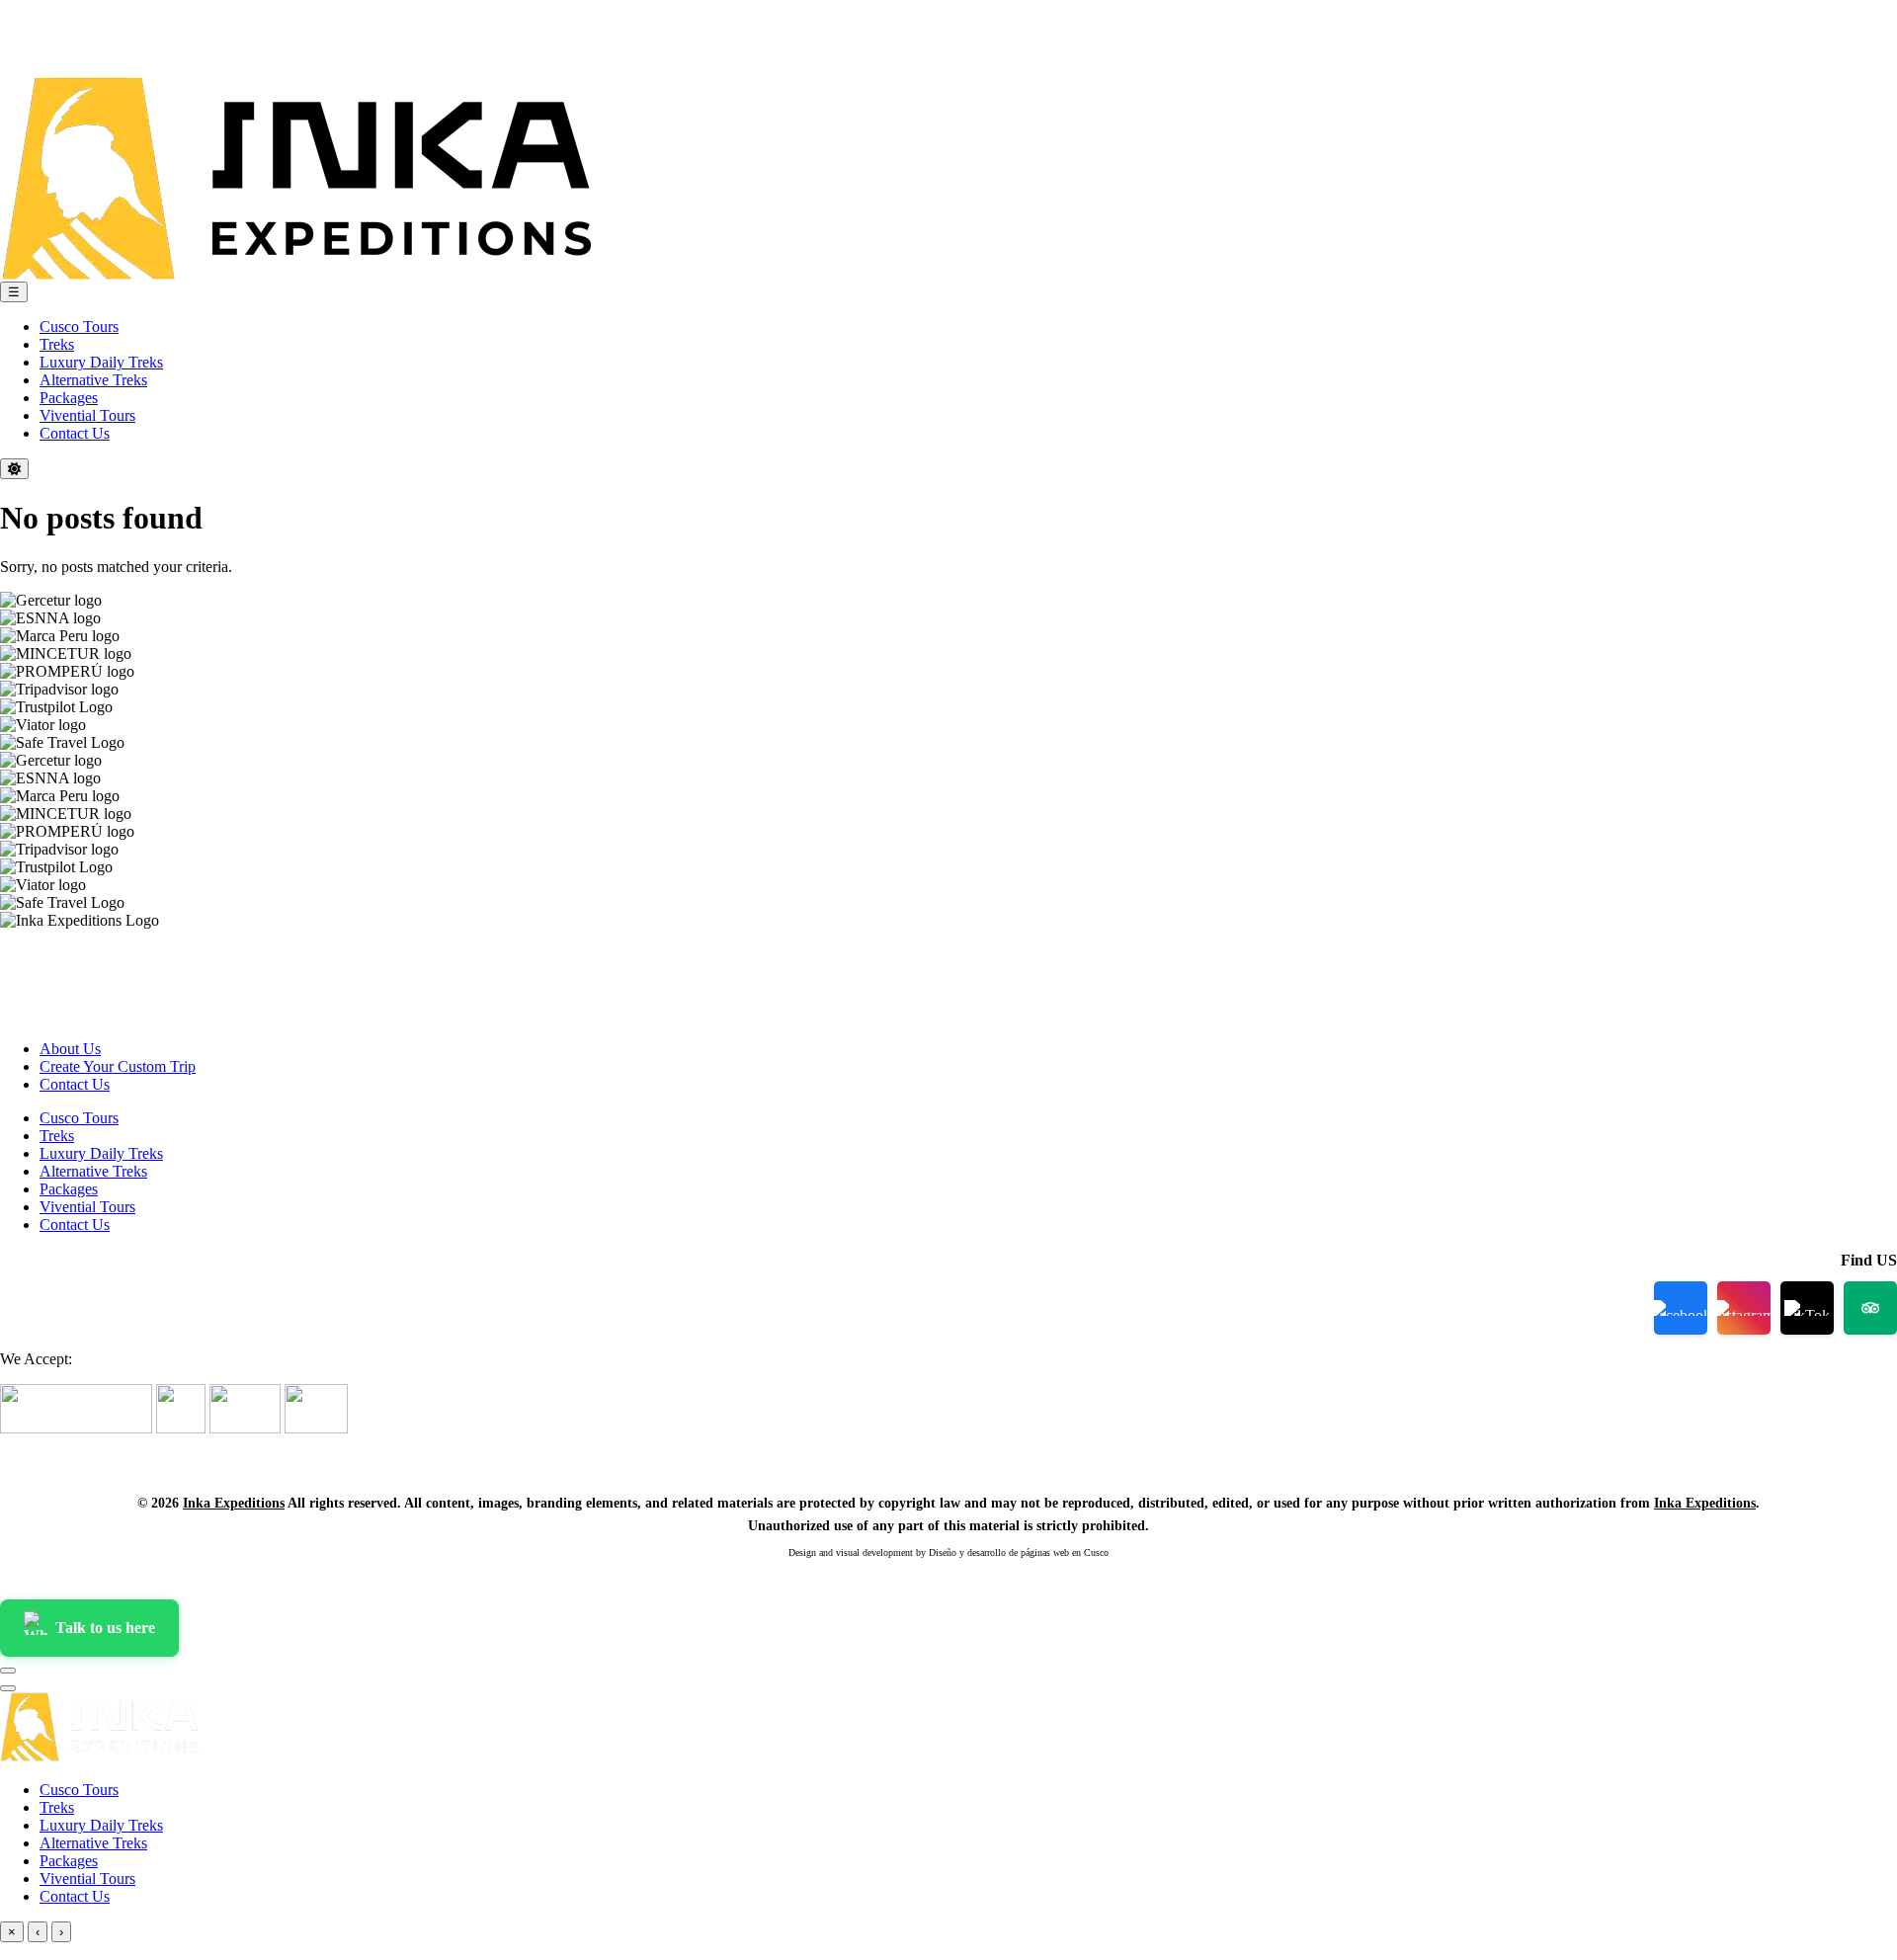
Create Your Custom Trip (118, 1066)
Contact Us (75, 433)
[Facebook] (1681, 1308)
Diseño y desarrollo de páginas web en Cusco (1019, 1552)
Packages (69, 398)
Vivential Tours (87, 415)
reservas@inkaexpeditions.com (86, 23)
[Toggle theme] (14, 469)
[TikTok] (1807, 1308)
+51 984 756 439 (48, 7)
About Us (70, 1049)
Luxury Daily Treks (101, 362)
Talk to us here (105, 1628)
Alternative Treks (93, 380)
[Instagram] (75, 53)
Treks (57, 344)
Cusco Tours (79, 327)
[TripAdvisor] (128, 53)
